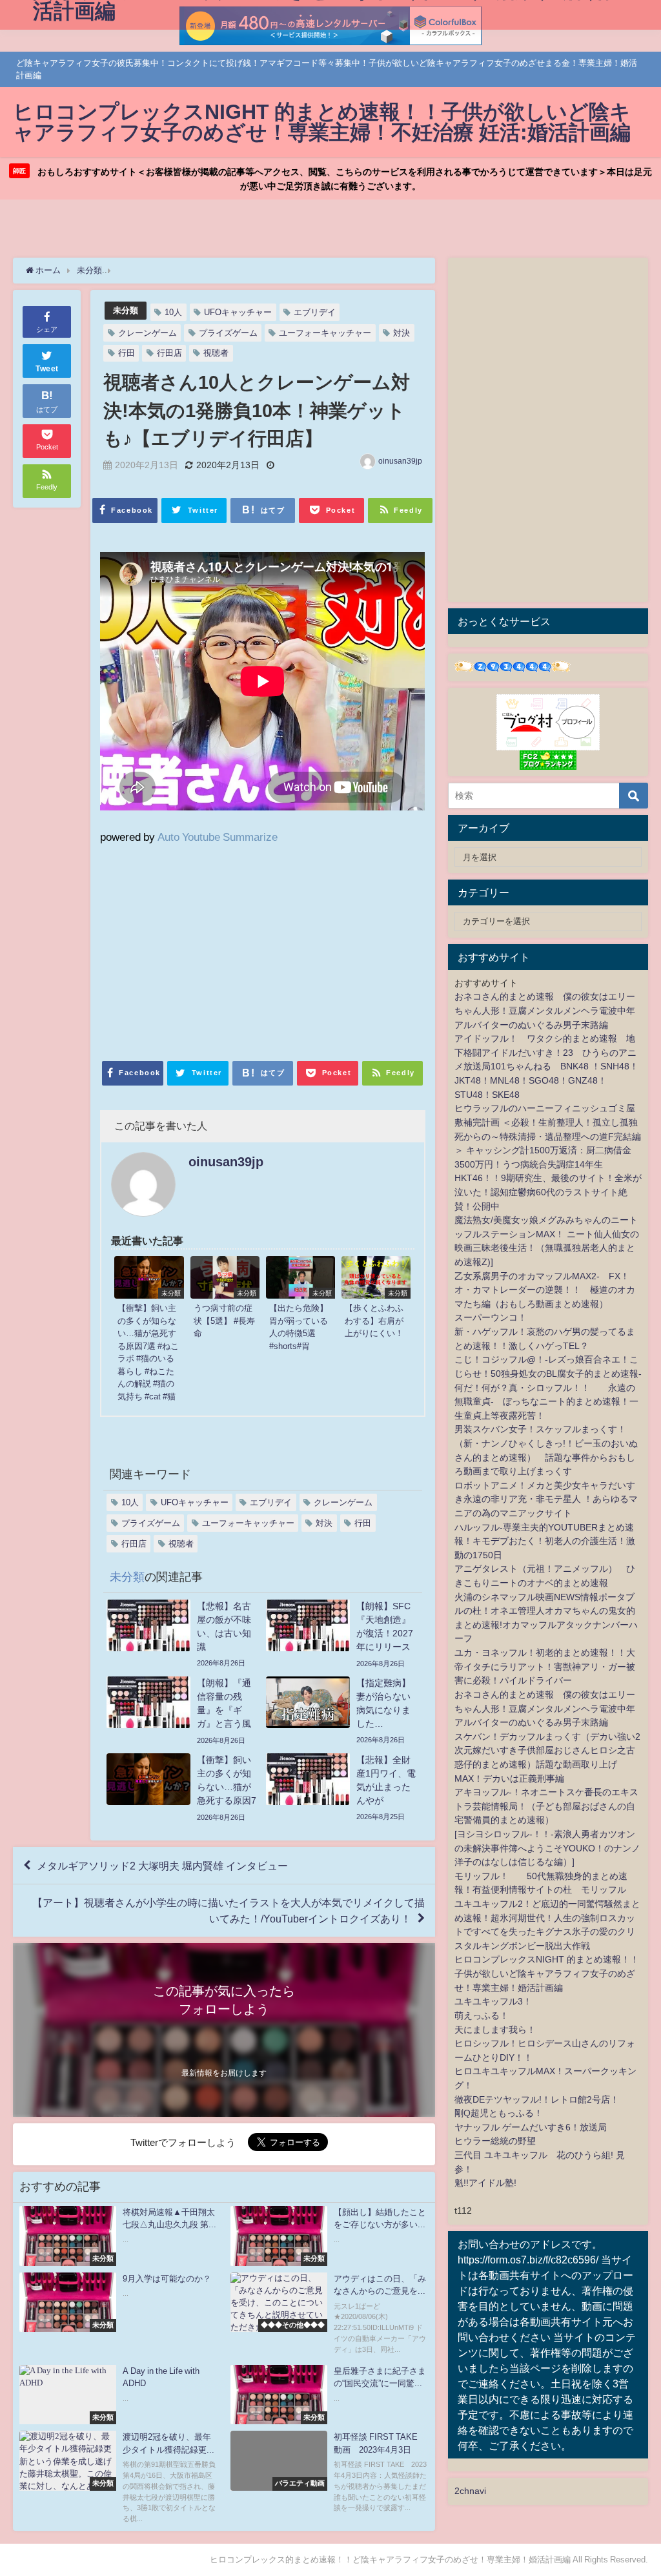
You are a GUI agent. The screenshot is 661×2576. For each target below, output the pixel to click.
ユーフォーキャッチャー (325, 333)
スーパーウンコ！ (491, 1317)
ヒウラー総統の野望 (495, 2141)
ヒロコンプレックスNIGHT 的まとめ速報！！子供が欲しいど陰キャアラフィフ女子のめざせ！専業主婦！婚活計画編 (547, 1973)
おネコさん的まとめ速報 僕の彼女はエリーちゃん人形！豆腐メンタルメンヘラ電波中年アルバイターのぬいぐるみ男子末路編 (545, 1010)
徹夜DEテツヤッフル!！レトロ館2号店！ (537, 2099)
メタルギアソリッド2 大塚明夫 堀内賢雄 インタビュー (162, 1866)
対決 (402, 333)
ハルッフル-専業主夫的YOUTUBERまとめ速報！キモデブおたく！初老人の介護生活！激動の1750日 (545, 1541)
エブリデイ (315, 312)
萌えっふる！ (482, 2015)
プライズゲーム (228, 333)
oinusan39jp (400, 461)
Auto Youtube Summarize (218, 837)
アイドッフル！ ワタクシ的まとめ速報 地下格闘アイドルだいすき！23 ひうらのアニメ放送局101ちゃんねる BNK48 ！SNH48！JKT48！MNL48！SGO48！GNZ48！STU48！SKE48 (546, 1066)
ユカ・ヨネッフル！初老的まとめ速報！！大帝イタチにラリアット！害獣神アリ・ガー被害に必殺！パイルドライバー (545, 1666)
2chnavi (470, 2491)
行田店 (169, 353)
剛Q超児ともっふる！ (499, 2113)
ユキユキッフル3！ (493, 2001)
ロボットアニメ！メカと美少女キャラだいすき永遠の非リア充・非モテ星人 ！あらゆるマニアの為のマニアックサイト (546, 1499)
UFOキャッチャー (238, 312)
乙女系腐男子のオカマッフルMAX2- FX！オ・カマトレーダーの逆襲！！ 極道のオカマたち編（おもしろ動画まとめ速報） (545, 1290)
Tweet (47, 369)
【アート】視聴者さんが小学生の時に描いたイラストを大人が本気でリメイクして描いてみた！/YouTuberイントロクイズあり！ (229, 1911)
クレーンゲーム (147, 333)
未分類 (126, 310)
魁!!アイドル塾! (485, 2183)
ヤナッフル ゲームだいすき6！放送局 (531, 2127)
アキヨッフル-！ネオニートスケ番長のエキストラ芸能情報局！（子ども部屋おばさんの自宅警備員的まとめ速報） (546, 1806)
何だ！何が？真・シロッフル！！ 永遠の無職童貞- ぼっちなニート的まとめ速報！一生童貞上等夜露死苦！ (546, 1402)
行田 (127, 353)
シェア (47, 329)
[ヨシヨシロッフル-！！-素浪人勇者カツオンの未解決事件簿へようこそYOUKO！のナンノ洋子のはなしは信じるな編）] (547, 1848)
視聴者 (216, 353)
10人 (173, 312)
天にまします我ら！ (495, 2030)
